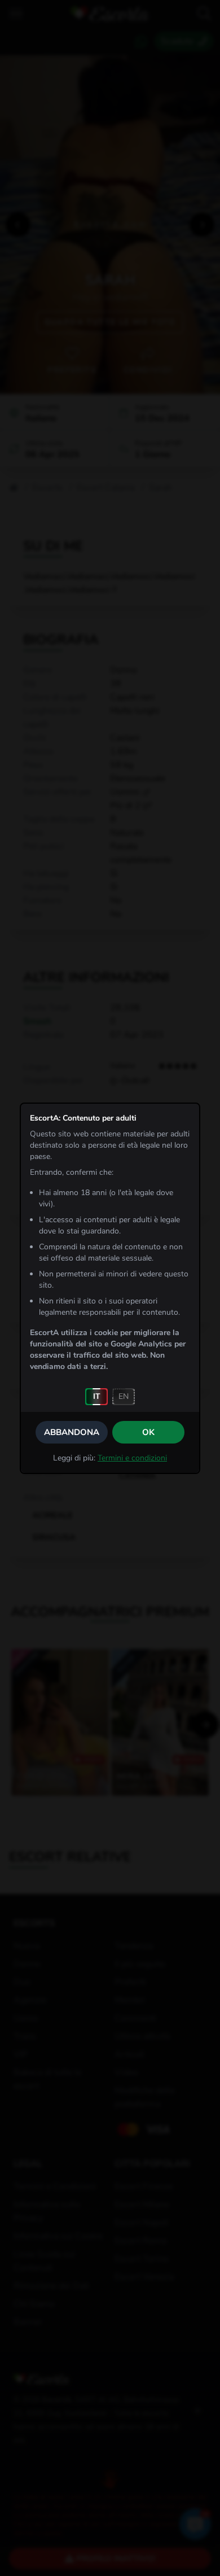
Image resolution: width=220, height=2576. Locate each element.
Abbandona (72, 1432)
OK (148, 1432)
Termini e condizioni (132, 1458)
